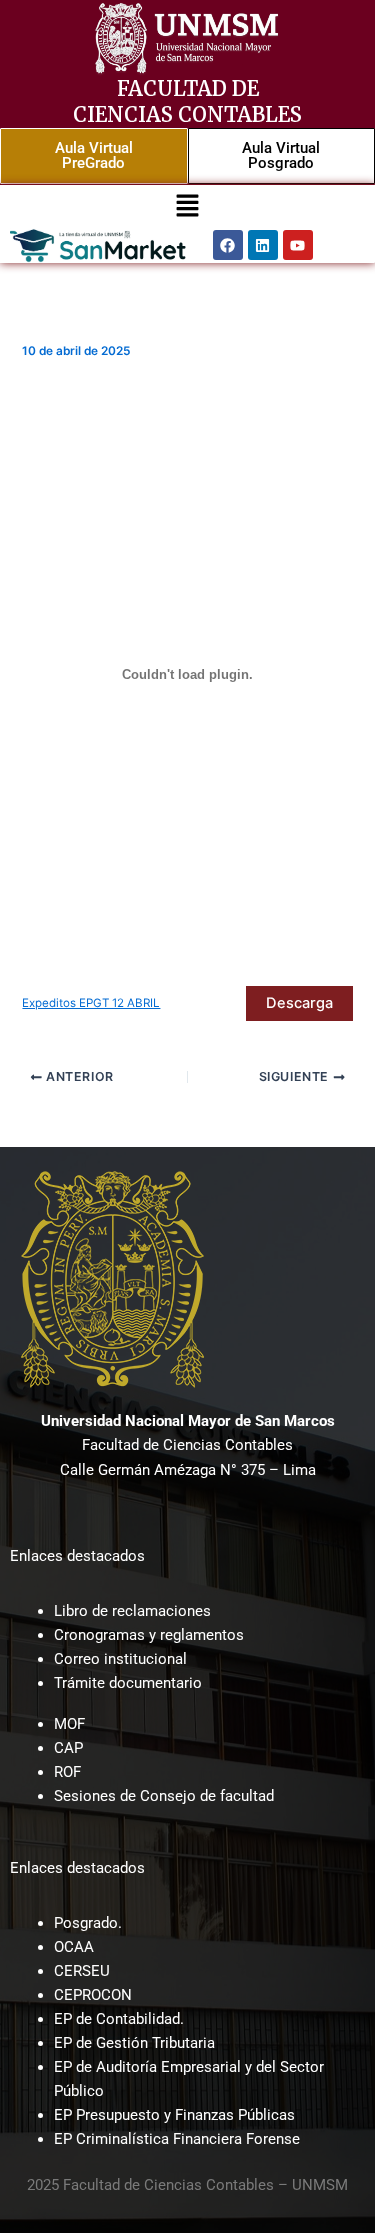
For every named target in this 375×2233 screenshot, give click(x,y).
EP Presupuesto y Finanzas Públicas (174, 2115)
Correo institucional (120, 1659)
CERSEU (82, 1971)
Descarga (299, 1003)
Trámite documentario (128, 1683)
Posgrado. (88, 1923)
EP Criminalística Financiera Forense (177, 2139)
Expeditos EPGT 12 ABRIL (91, 1003)
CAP (68, 1748)
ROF (67, 1772)
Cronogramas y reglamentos (149, 1635)
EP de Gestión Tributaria (134, 2043)
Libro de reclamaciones (132, 1611)
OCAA (74, 1947)
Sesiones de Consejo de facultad (164, 1796)
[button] (187, 206)
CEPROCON (93, 1995)
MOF (69, 1724)
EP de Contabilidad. (119, 2019)
